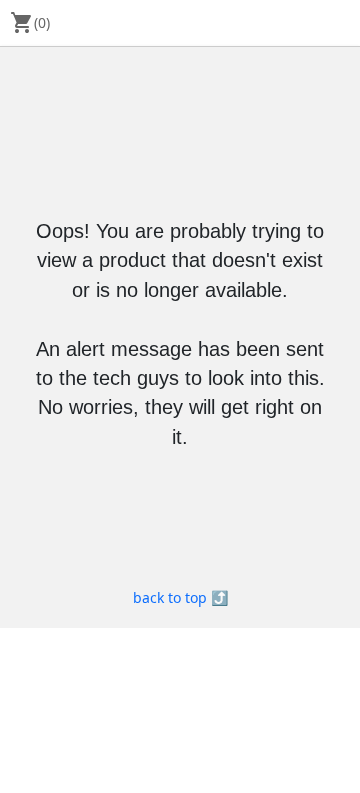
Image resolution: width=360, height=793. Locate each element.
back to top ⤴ (180, 597)
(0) (30, 23)
